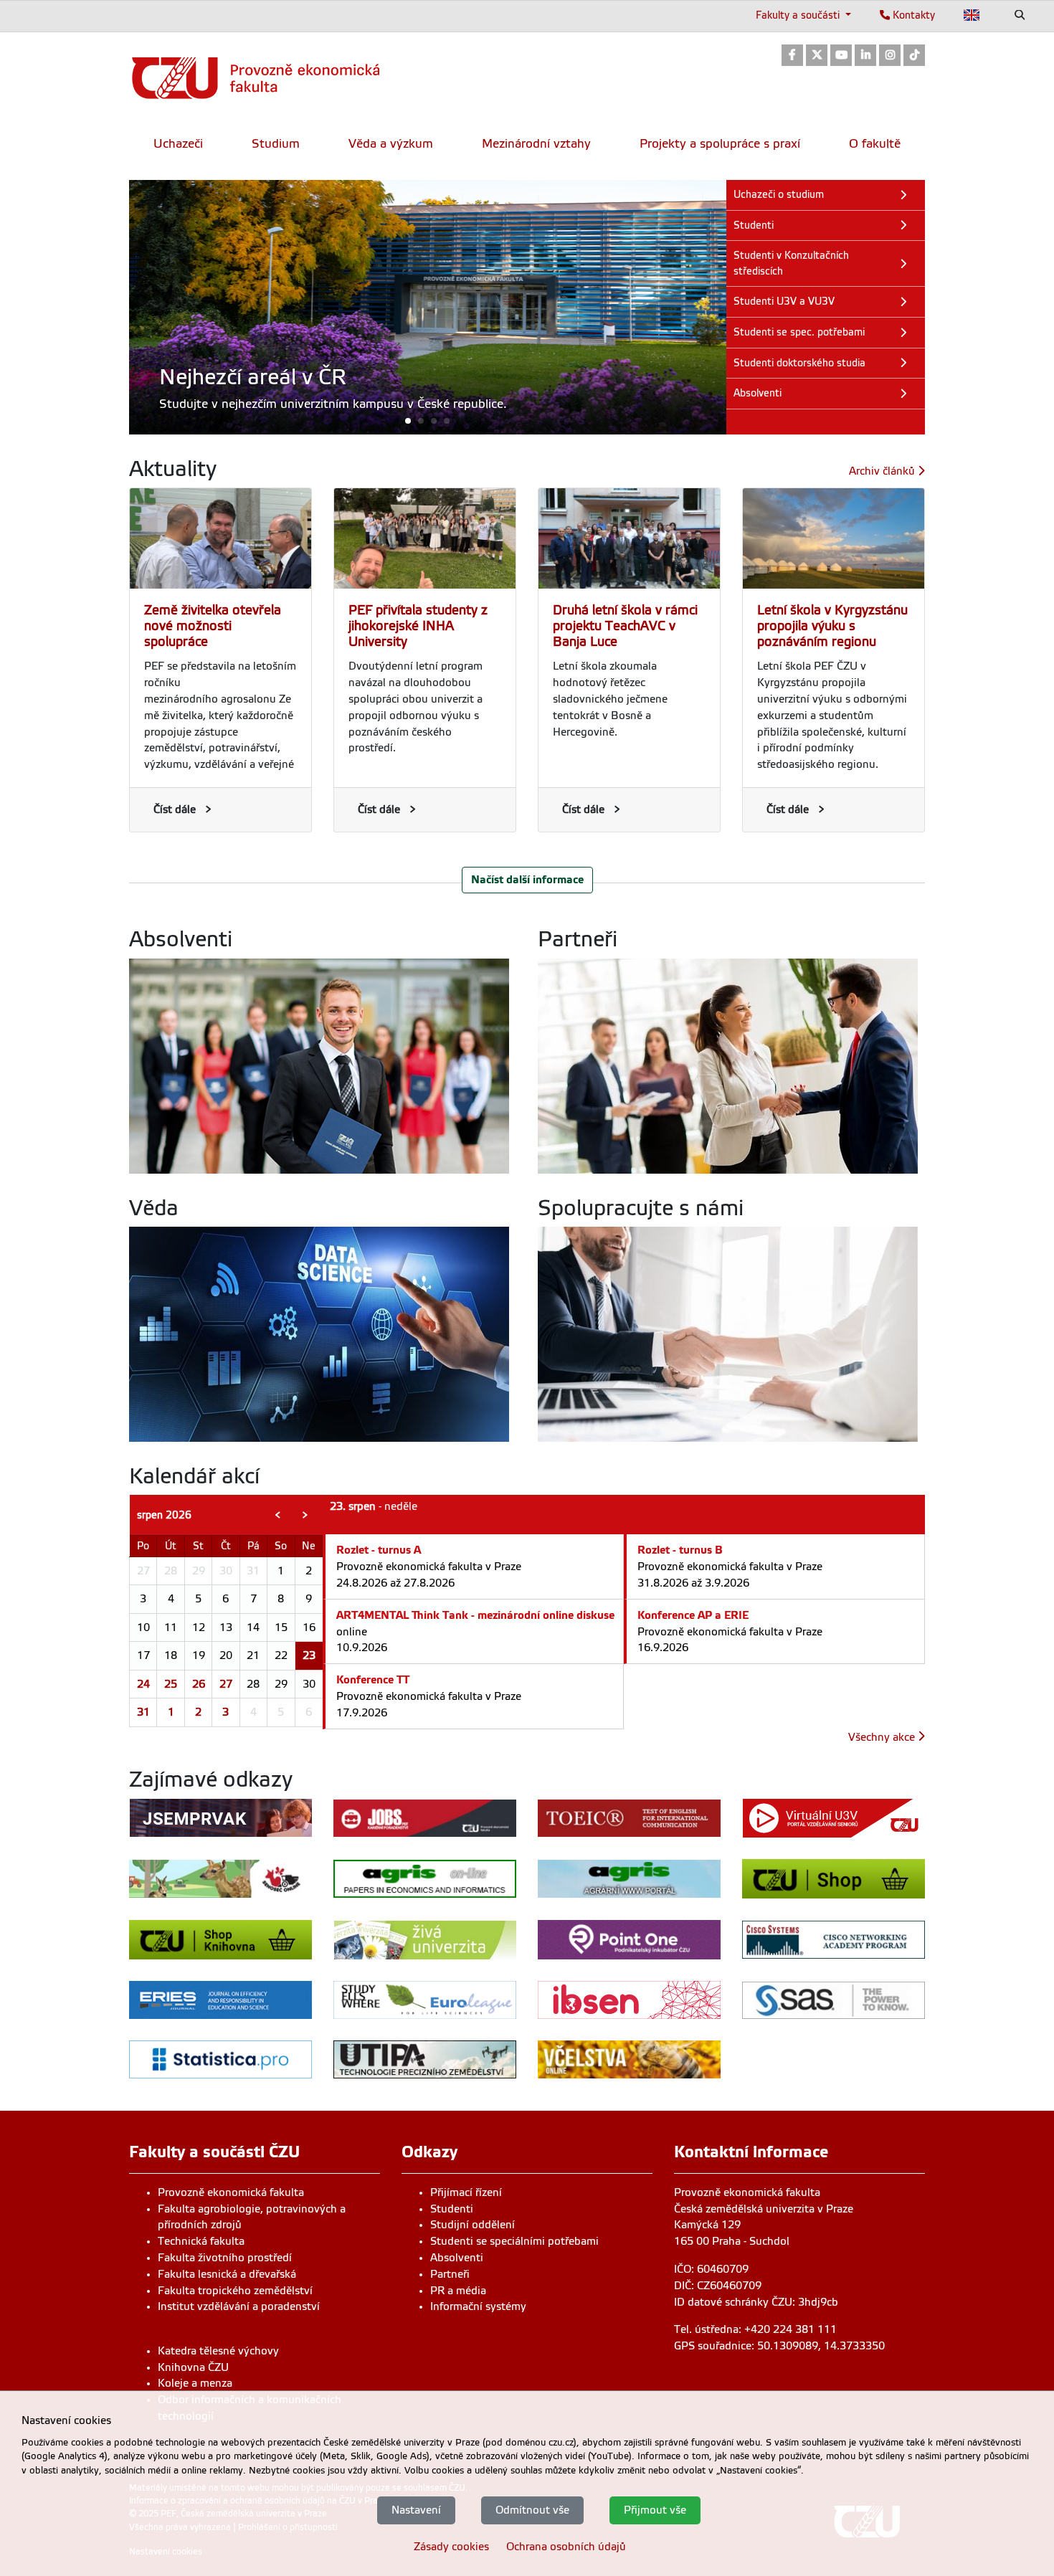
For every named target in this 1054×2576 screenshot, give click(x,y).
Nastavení (416, 2509)
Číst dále (175, 809)
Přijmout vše (655, 2509)
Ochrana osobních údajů (566, 2546)
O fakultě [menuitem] (875, 144)
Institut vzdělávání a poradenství (239, 2306)
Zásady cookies (451, 2546)
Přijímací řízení (466, 2192)
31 (143, 1712)
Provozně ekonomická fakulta (231, 2192)
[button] (428, 420)
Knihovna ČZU (193, 2367)
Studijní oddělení (473, 2225)
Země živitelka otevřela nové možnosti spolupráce (213, 626)
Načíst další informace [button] (527, 879)
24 (143, 1684)
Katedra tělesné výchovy (218, 2351)
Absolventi (457, 2258)
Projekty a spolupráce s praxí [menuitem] (720, 144)
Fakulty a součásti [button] (799, 15)
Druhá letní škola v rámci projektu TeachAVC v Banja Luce (625, 626)
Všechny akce (883, 1737)
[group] (428, 307)
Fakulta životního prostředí (225, 2258)
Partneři (450, 2274)
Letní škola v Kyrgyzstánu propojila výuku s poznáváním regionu (832, 626)
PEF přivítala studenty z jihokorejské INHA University (418, 626)
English (972, 15)
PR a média (458, 2291)
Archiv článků (883, 471)
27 (226, 1684)
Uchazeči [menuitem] (178, 144)
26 (199, 1684)
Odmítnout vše (532, 2509)
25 (171, 1684)
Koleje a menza (195, 2383)
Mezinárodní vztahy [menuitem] (536, 144)
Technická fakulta (201, 2241)
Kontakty (912, 15)
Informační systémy (478, 2306)
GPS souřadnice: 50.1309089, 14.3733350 (779, 2346)
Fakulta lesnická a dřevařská (227, 2274)
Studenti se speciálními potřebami (514, 2241)
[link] (792, 56)
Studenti (452, 2209)
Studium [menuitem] (276, 144)
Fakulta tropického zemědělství (235, 2291)
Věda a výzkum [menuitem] (391, 144)
